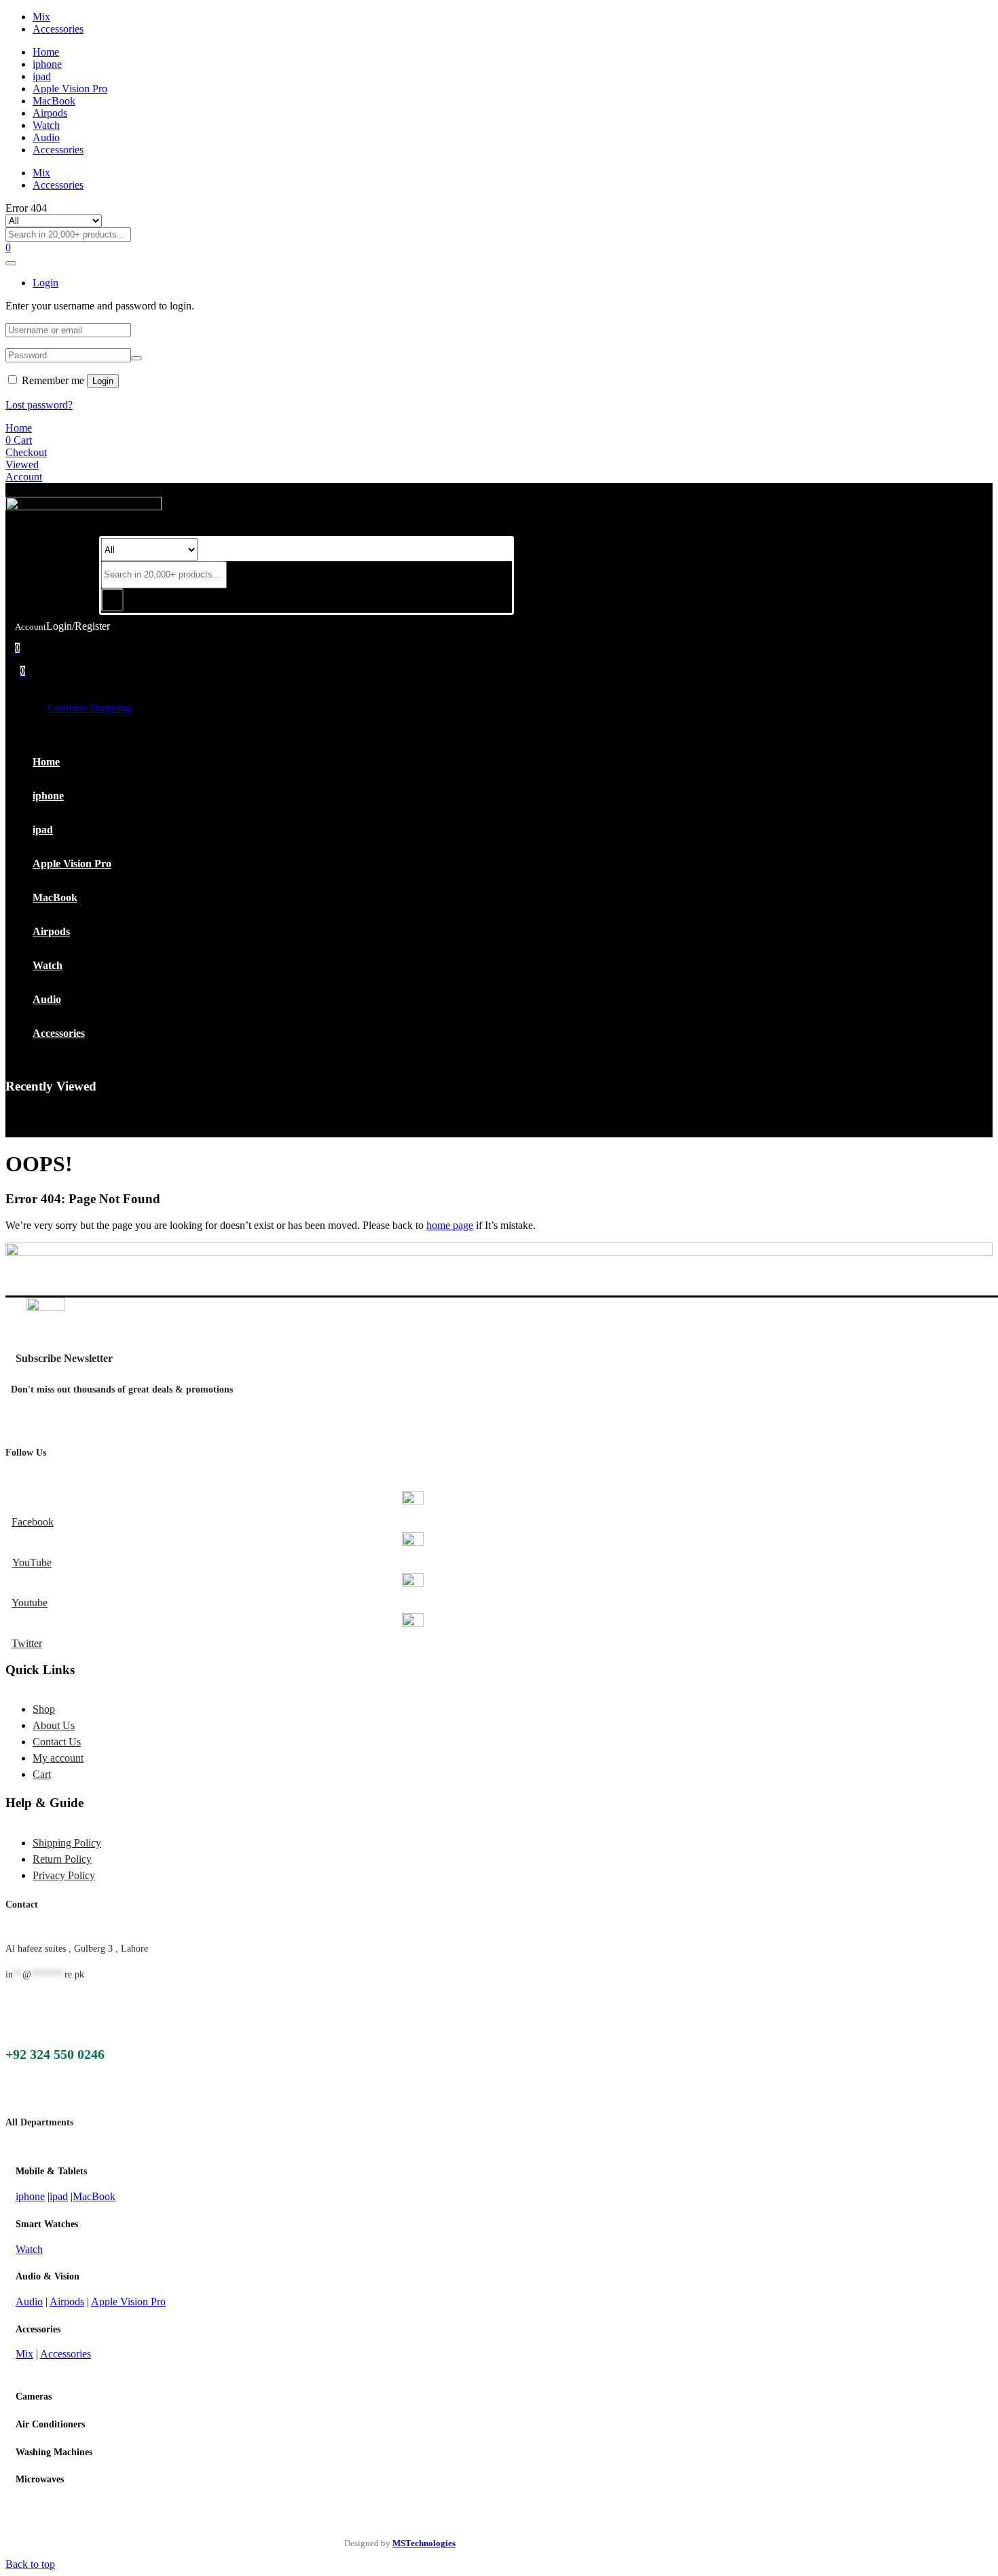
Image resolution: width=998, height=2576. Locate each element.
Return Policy (62, 1859)
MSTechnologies (424, 2543)
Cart (42, 1774)
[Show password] (136, 358)
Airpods (50, 113)
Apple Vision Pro (70, 89)
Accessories (58, 29)
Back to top (30, 2564)
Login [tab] (45, 283)
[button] (23, 670)
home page (450, 1225)
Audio (46, 137)
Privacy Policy (64, 1875)
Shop (44, 1709)
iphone (47, 64)
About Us (54, 1725)
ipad (42, 76)
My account (58, 1758)
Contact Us (57, 1742)
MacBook (54, 101)
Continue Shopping (89, 707)
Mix (41, 17)
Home (46, 52)
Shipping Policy (67, 1843)
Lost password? (39, 405)
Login (103, 381)
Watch (46, 125)
